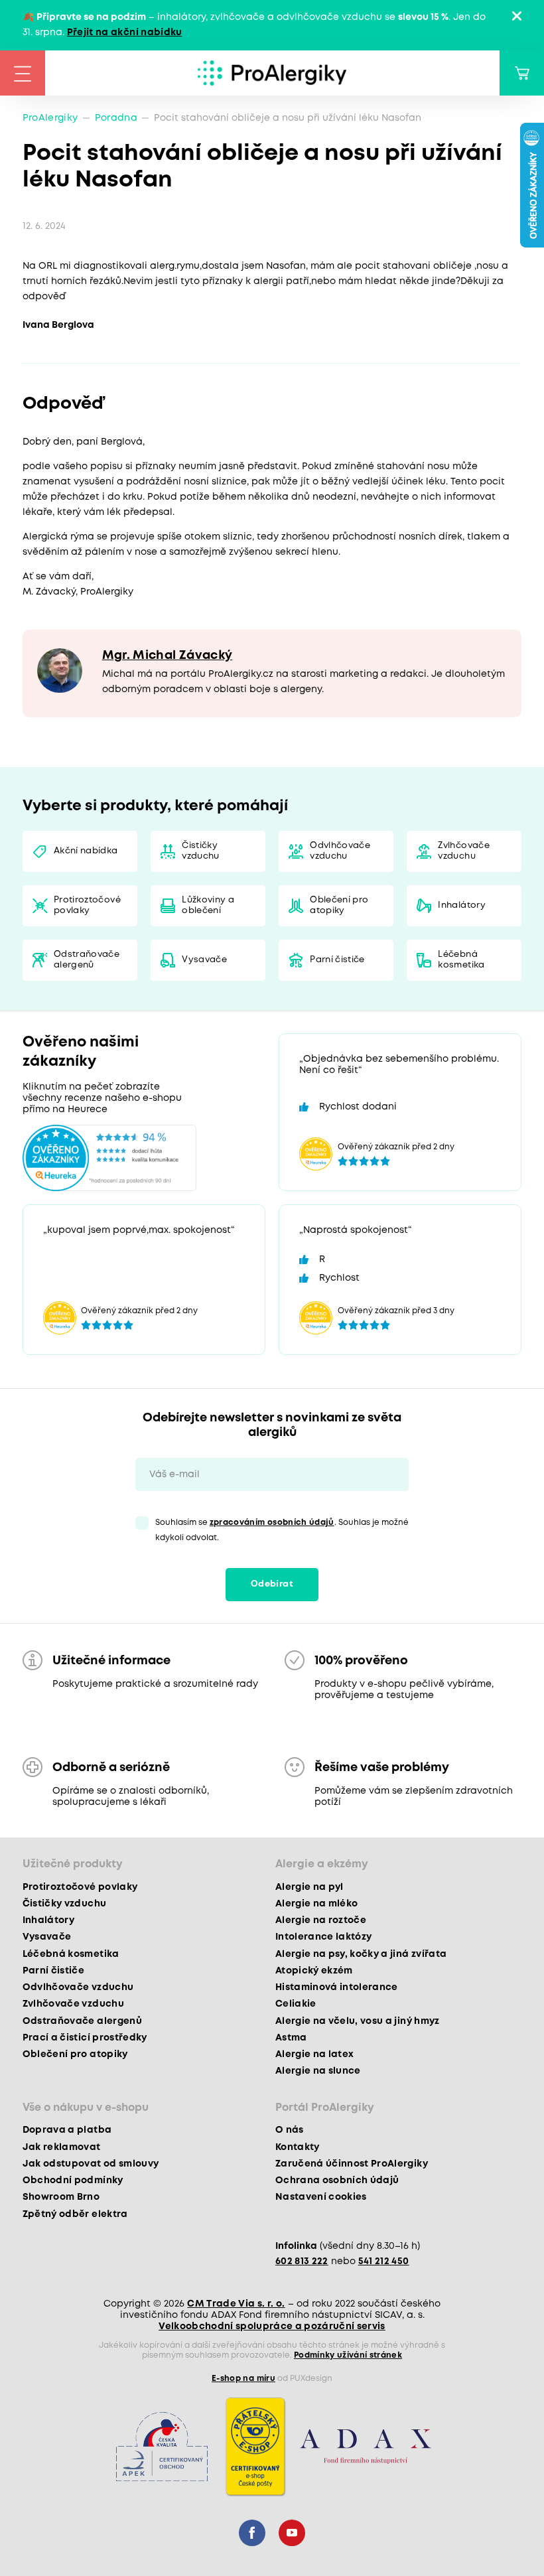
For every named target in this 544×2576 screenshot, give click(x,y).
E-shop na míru (243, 2379)
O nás (290, 2130)
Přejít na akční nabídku (125, 33)
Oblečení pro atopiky (339, 905)
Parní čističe (337, 960)
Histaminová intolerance (337, 1987)
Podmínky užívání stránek (348, 2355)
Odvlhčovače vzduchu (340, 851)
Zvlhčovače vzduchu (463, 851)
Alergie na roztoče (321, 1920)
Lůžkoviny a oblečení (208, 905)
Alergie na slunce (318, 2071)
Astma (291, 2038)
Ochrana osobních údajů (337, 2181)
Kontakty (298, 2147)
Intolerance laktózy (323, 1937)
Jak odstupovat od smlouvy (91, 2164)
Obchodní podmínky (73, 2181)
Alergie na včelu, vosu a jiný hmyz (358, 2021)
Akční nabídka (86, 851)
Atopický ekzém (314, 1971)
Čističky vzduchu (200, 851)
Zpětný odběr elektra (75, 2214)
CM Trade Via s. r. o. (236, 2304)
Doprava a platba (67, 2130)
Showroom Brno (61, 2197)
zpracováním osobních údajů (272, 1523)
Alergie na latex (314, 2054)
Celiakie (296, 2004)
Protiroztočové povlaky (87, 905)
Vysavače (204, 960)
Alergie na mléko (316, 1904)
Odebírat (272, 1584)
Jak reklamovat (62, 2147)
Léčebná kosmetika (461, 960)
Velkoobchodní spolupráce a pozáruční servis (272, 2326)
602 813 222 (302, 2261)
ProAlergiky (50, 118)
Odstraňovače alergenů (87, 960)
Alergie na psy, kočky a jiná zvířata (361, 1954)
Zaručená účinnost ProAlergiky (352, 2164)
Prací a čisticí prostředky (85, 2038)
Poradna (116, 118)
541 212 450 (384, 2261)
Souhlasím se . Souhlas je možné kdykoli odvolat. (282, 1530)
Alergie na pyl (309, 1887)
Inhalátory (461, 905)
